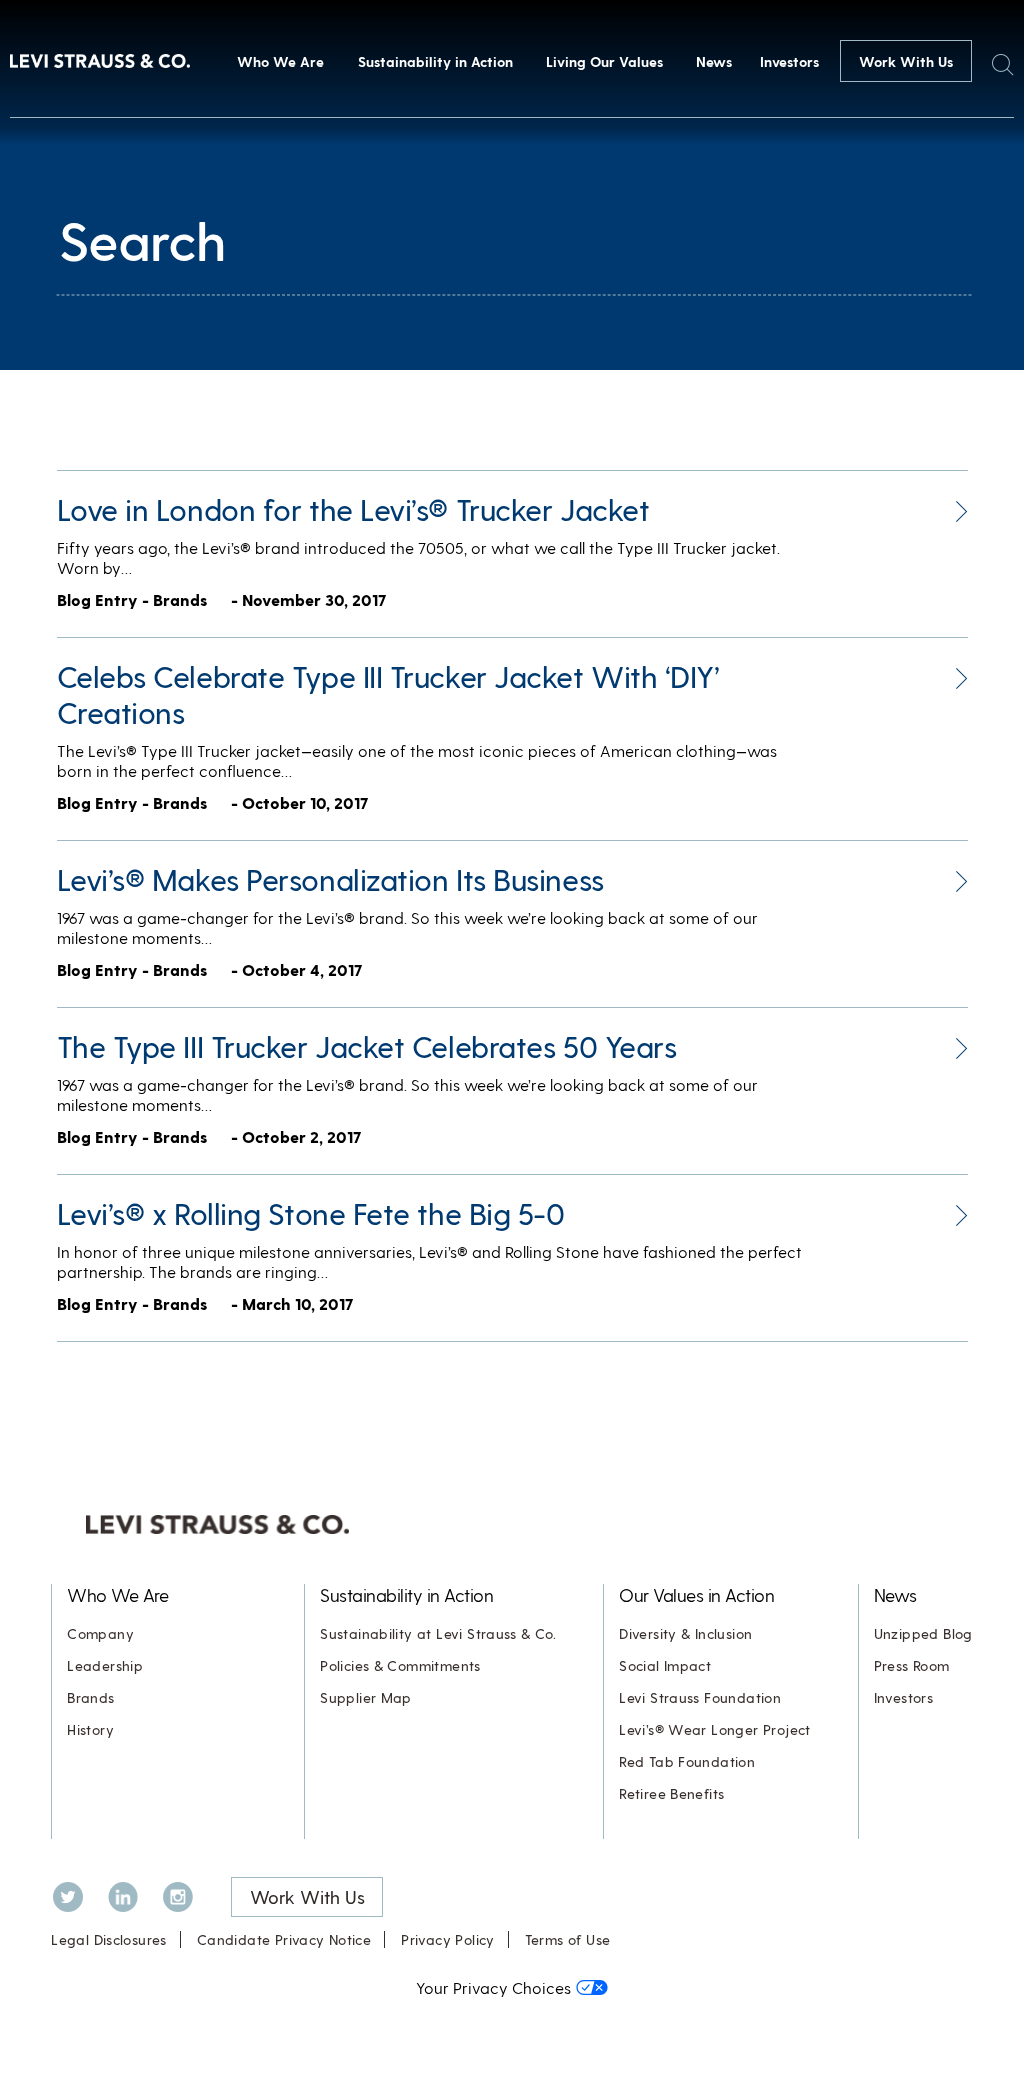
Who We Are (280, 61)
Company (100, 1633)
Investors (789, 61)
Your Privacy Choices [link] (493, 1987)
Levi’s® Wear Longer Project (715, 1729)
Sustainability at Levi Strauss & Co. (438, 1633)
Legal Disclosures (109, 1939)
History (90, 1729)
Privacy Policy (447, 1939)
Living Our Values (604, 61)
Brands (90, 1697)
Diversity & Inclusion (685, 1633)
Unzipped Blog (923, 1633)
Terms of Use (568, 1939)
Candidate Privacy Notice (284, 1939)
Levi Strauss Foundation (700, 1697)
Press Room (912, 1665)
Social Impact (665, 1665)
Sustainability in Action (435, 61)
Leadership (105, 1665)
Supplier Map (366, 1697)
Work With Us (906, 61)
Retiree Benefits (671, 1793)
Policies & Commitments (400, 1665)
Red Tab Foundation (687, 1761)
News (714, 61)
